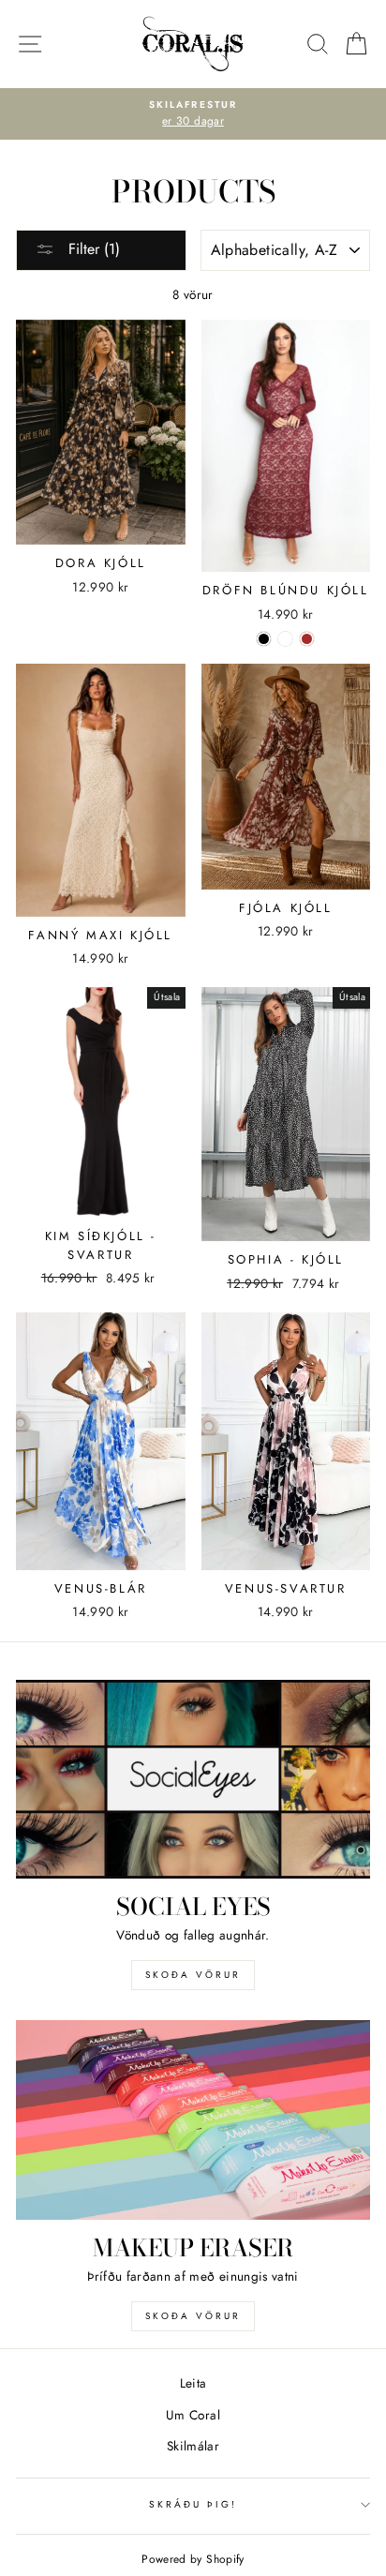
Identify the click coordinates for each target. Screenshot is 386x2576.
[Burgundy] (285, 639)
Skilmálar (193, 2446)
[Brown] (307, 639)
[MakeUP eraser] (193, 2120)
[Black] (264, 639)
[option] (193, 114)
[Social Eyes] (193, 1780)
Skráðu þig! (193, 2504)
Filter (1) (92, 249)
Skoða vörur (193, 1975)
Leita (193, 2383)
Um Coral (193, 2415)
